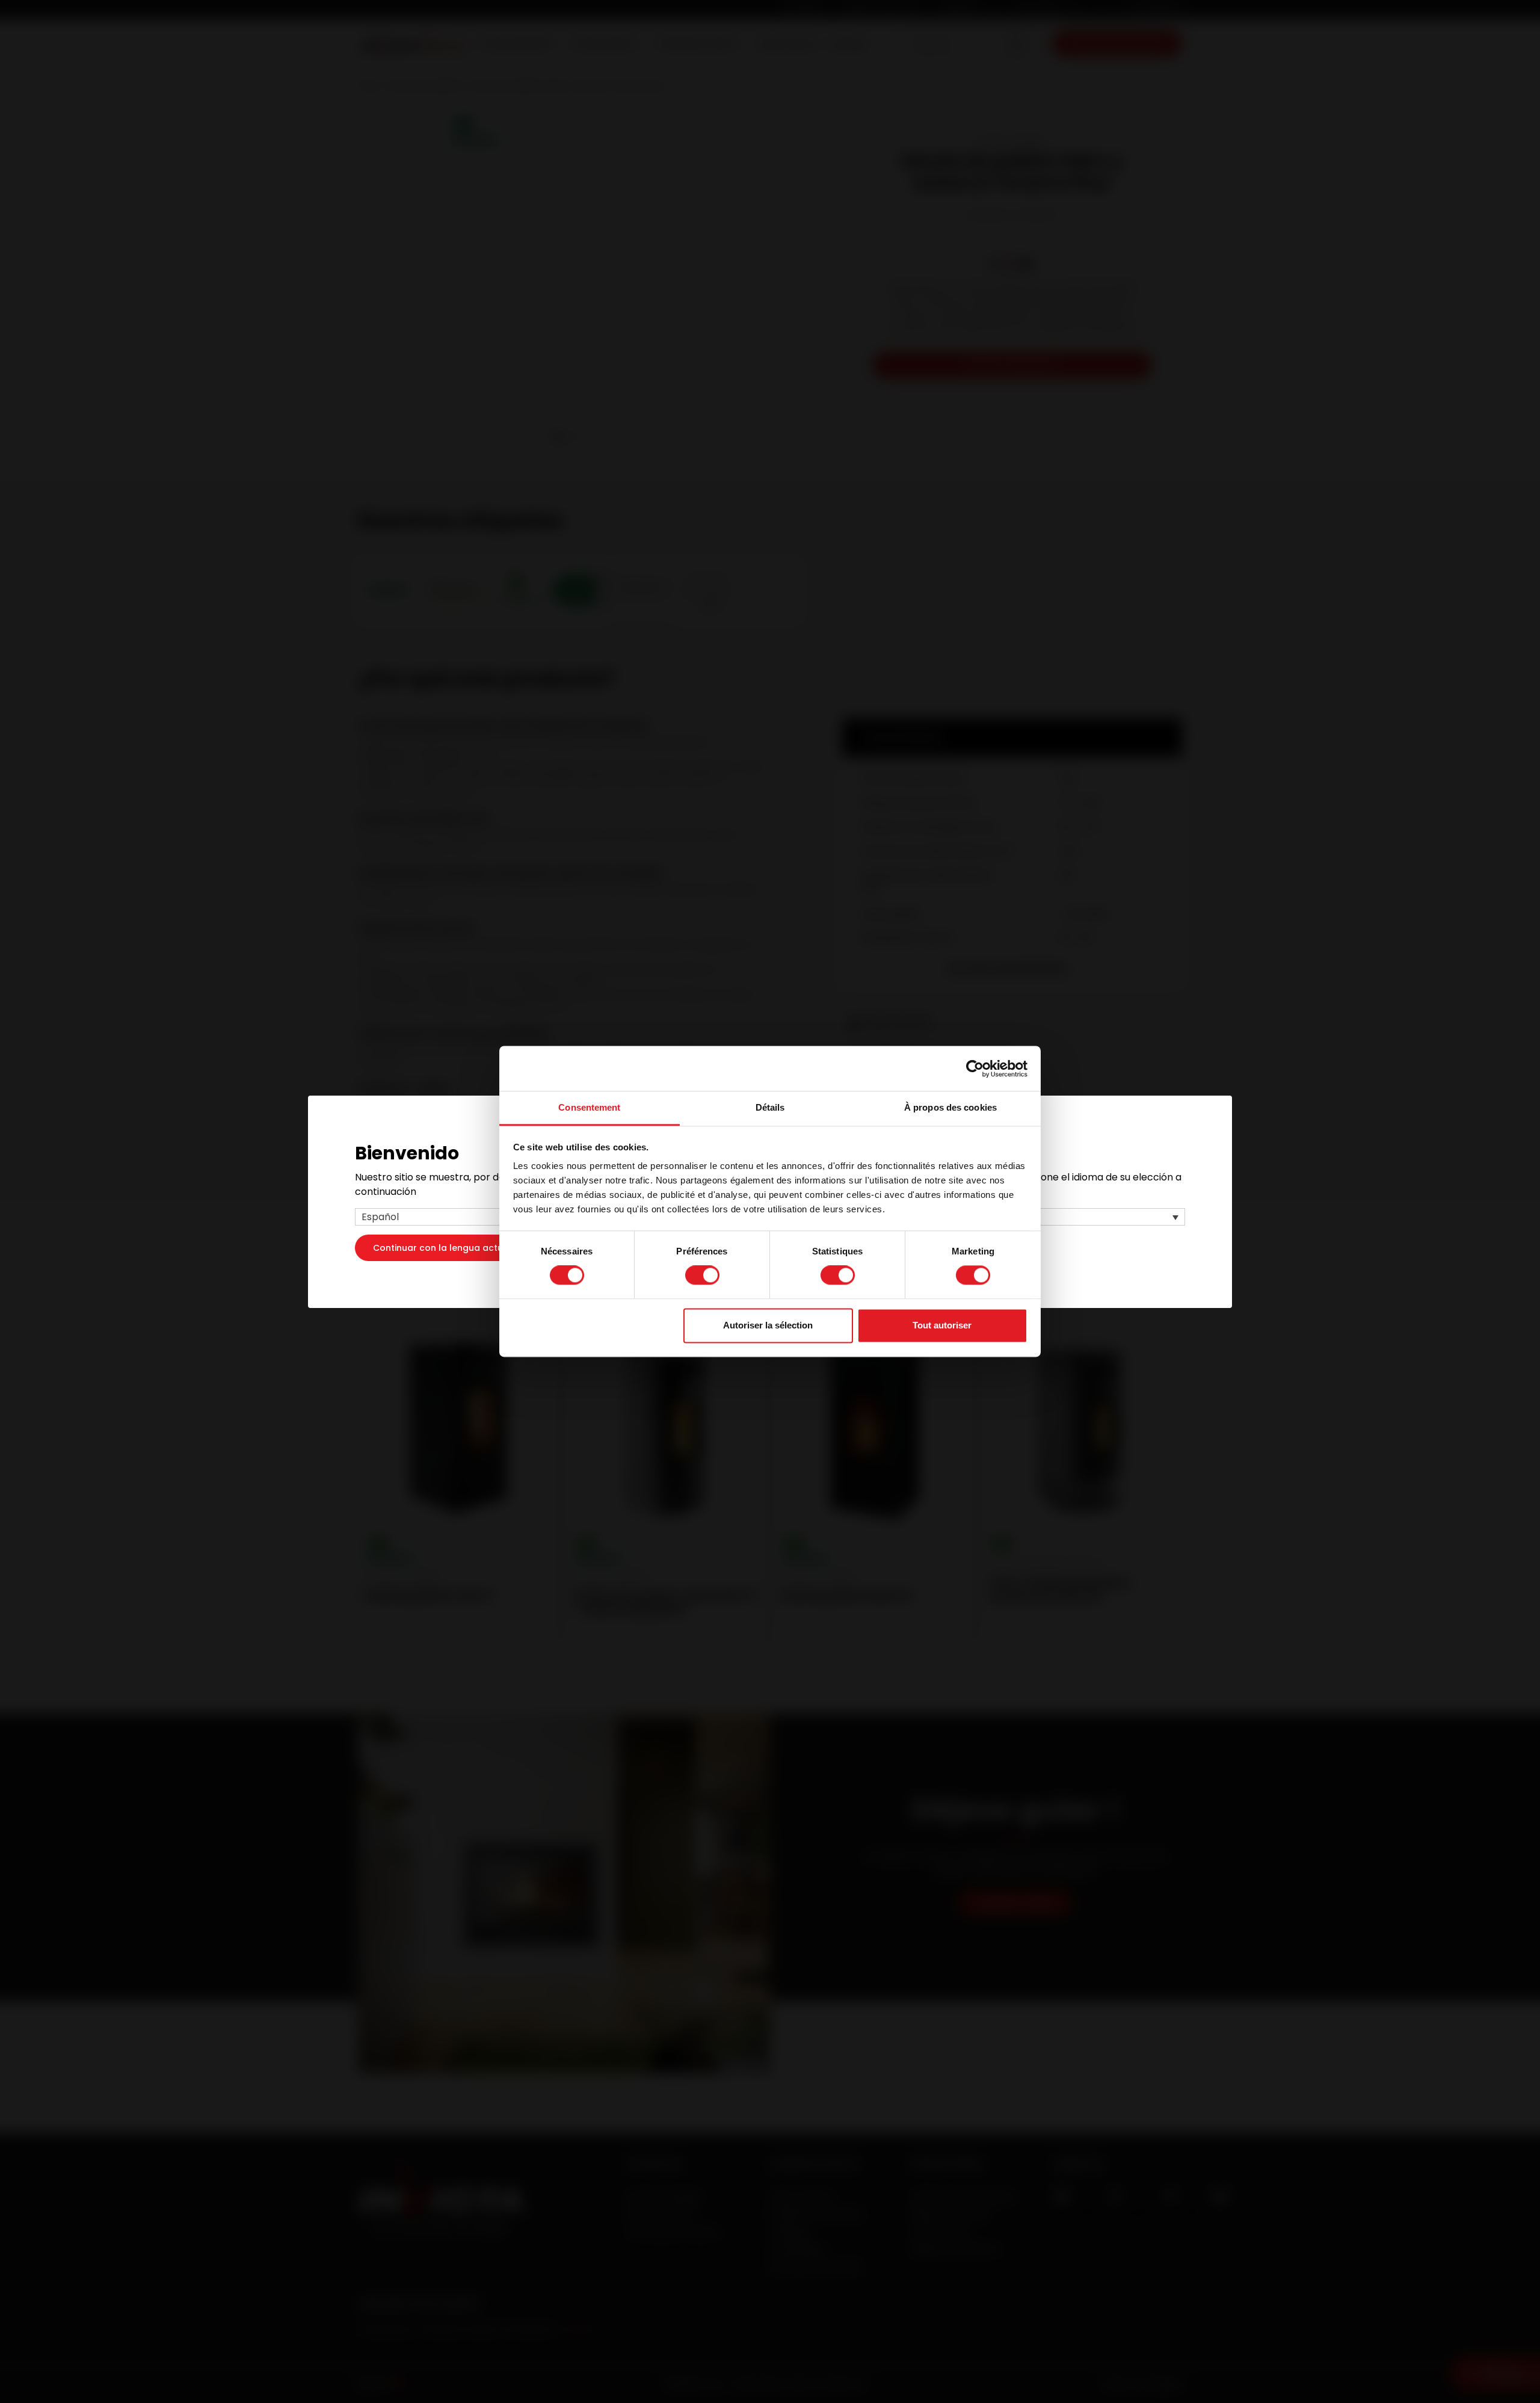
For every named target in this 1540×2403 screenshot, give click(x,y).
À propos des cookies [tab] (950, 1107)
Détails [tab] (770, 1107)
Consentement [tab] (589, 1107)
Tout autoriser (942, 1325)
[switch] (702, 1276)
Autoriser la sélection (768, 1325)
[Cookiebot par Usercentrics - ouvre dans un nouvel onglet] (975, 1069)
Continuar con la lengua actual (442, 1247)
